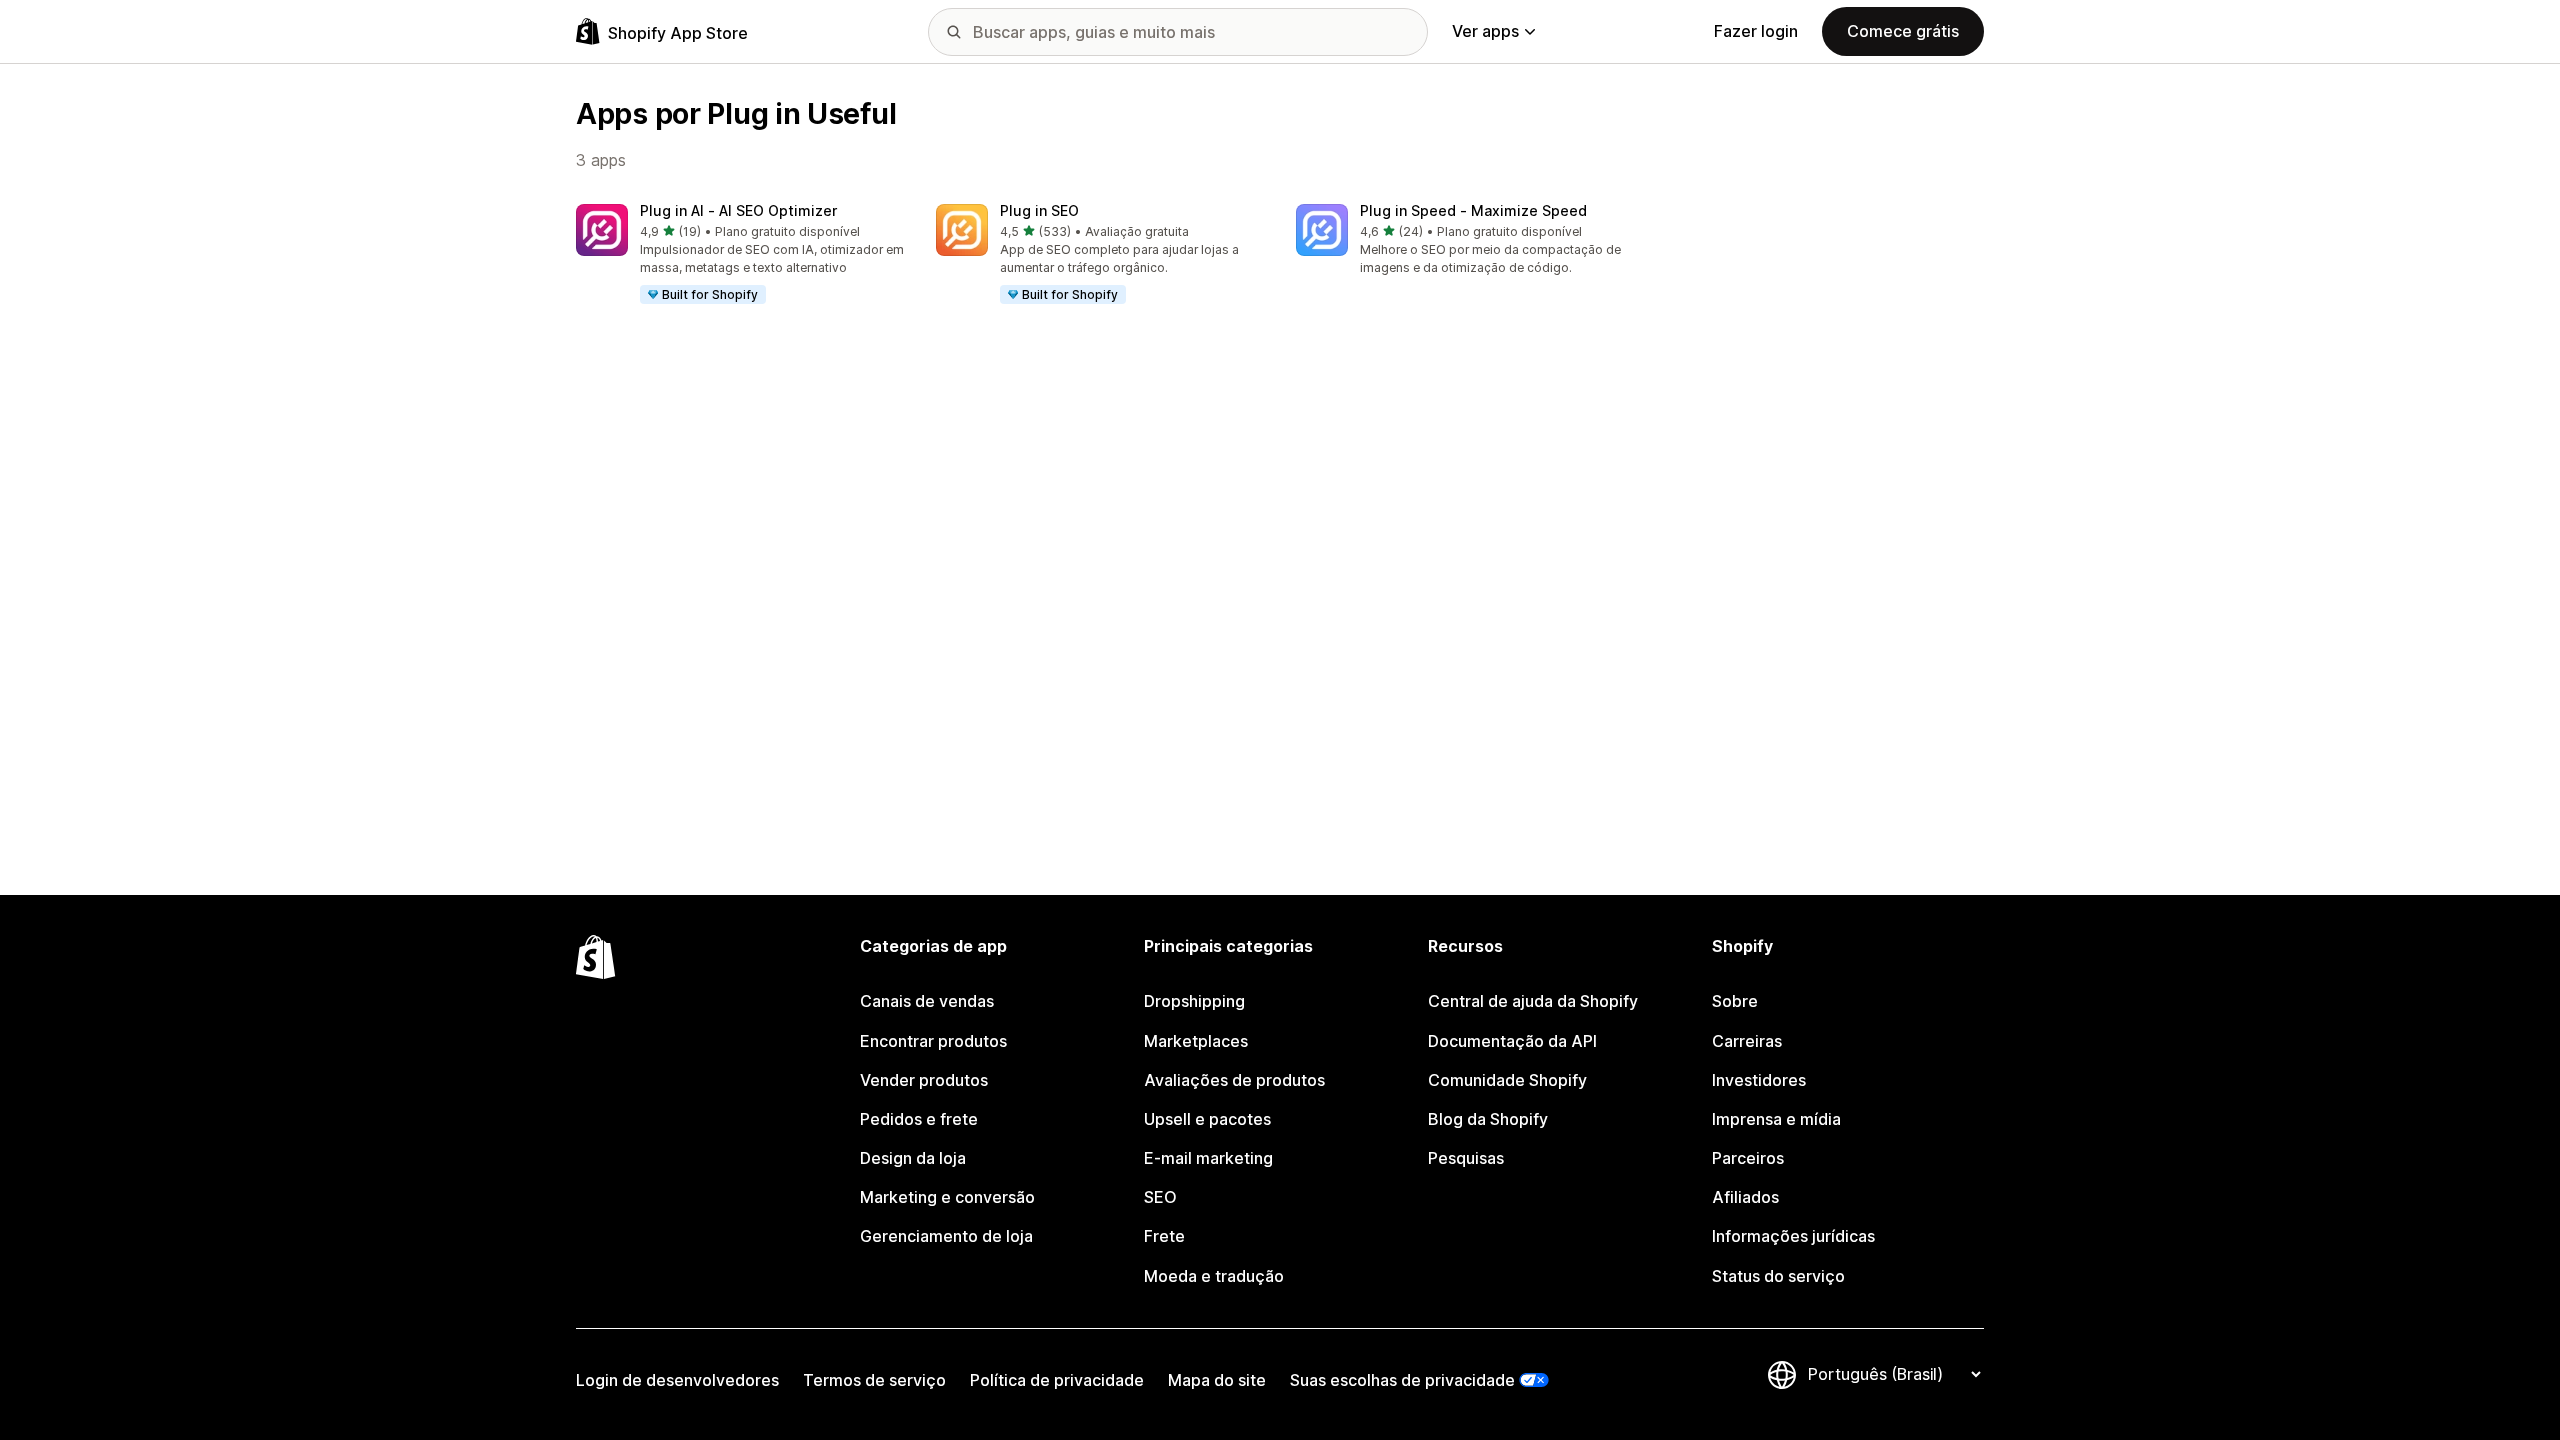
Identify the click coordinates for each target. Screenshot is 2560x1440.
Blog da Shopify (1488, 1119)
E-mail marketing (1208, 1158)
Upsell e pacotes (1207, 1119)
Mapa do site (1217, 1380)
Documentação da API (1512, 1041)
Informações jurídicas (1793, 1236)
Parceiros (1748, 1158)
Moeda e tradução (1214, 1276)
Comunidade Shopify (1507, 1080)
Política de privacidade (1057, 1380)
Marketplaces (1196, 1041)
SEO (1160, 1197)
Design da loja (913, 1158)
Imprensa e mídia (1776, 1119)
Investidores (1759, 1080)
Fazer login (1756, 31)
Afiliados (1745, 1197)
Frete (1164, 1236)
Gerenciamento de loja (946, 1236)
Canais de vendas (927, 1001)
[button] (740, 255)
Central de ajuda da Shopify (1533, 1001)
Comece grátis (1903, 31)
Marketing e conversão (947, 1197)
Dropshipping (1194, 1001)
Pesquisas (1466, 1158)
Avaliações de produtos (1234, 1080)
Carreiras (1747, 1041)
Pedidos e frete (919, 1119)
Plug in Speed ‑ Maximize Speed (1473, 210)
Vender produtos (924, 1080)
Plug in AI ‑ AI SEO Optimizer (738, 210)
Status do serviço (1778, 1276)
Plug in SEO (1039, 210)
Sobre (1735, 1001)
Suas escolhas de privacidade (1402, 1380)
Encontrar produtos (933, 1041)
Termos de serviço (874, 1380)
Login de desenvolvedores (677, 1380)
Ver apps (1485, 31)
